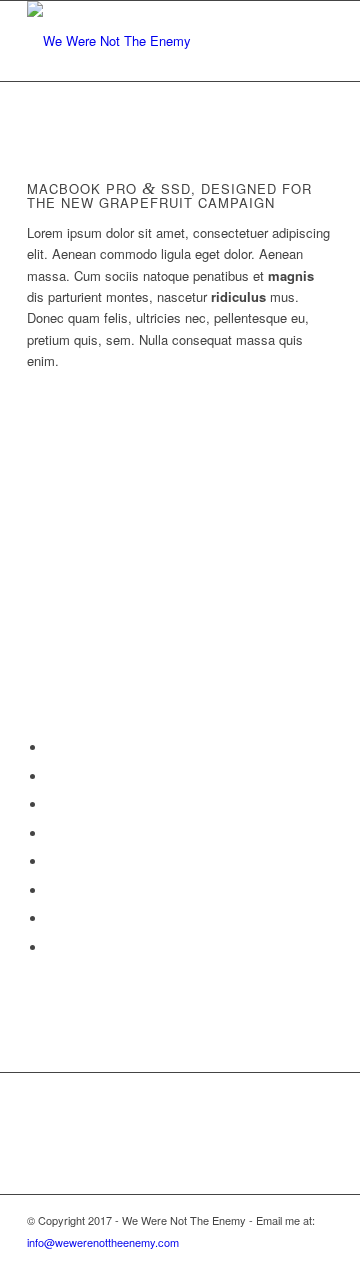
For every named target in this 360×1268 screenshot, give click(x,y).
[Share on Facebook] (52, 747)
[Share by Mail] (52, 947)
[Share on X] (52, 776)
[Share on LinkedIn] (52, 833)
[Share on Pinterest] (52, 804)
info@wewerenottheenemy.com (103, 1242)
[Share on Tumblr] (52, 861)
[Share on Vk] (52, 890)
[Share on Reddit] (52, 918)
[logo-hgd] (149, 41)
